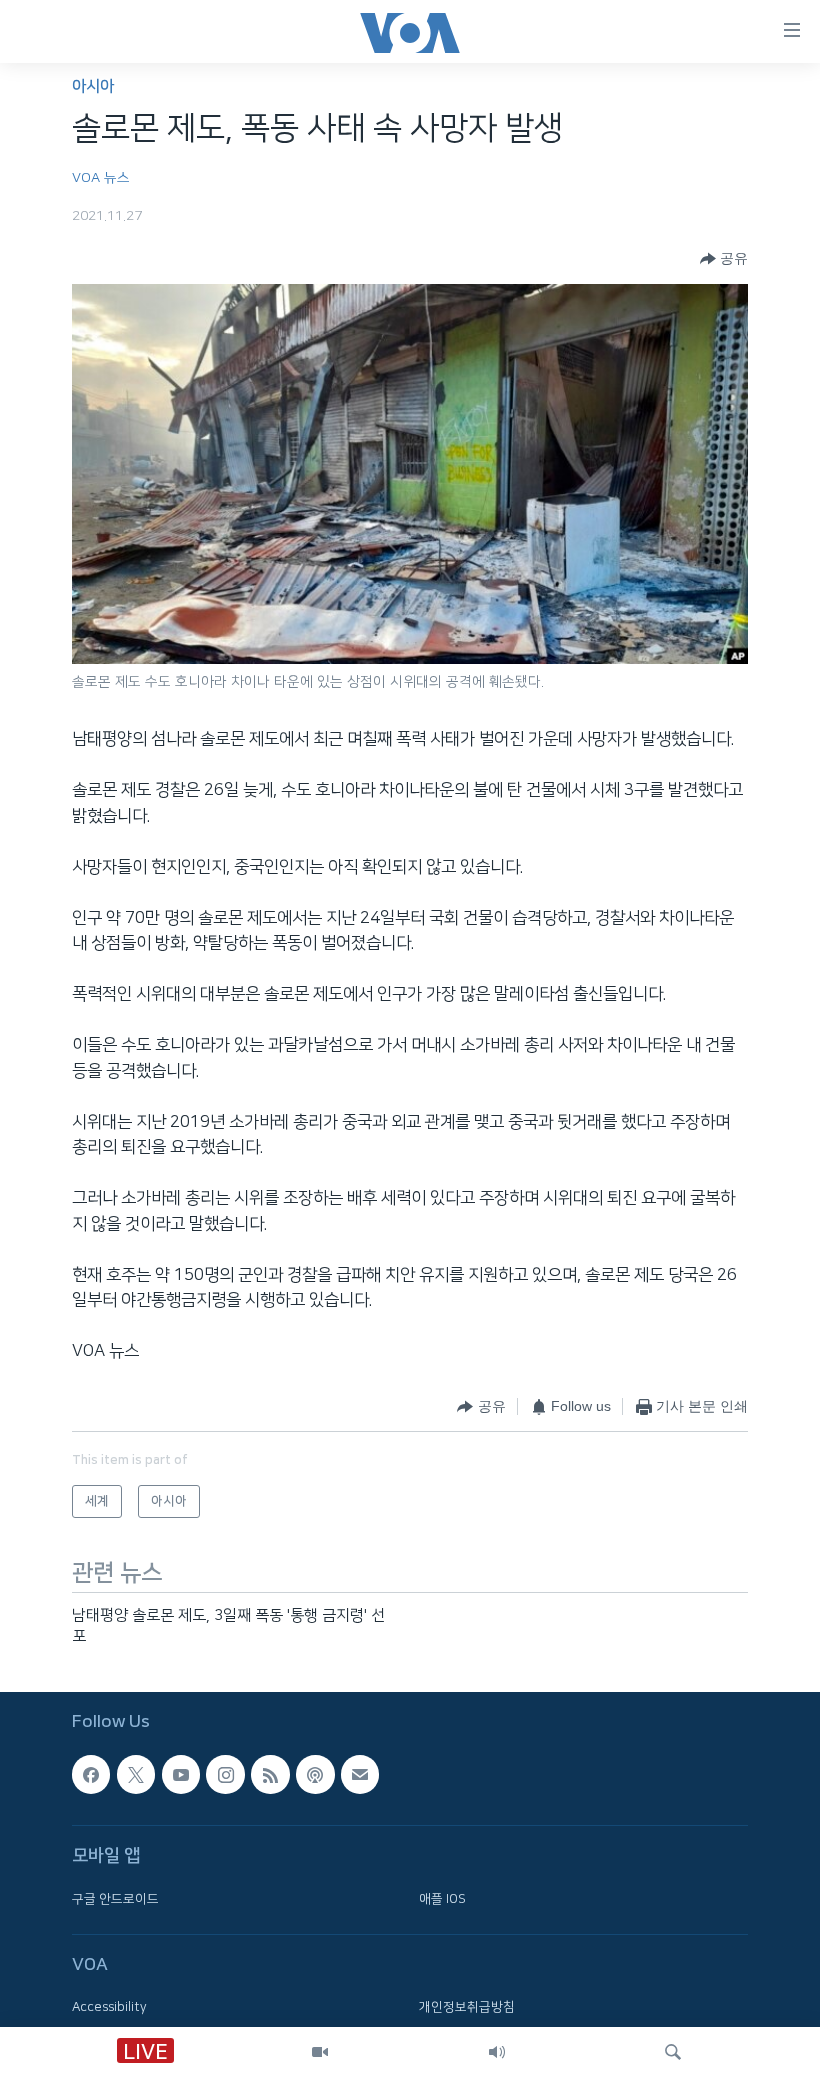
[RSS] (270, 1775)
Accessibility (109, 2008)
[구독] (360, 1775)
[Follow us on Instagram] (225, 1775)
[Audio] (497, 2052)
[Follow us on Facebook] (91, 1775)
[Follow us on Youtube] (181, 1775)
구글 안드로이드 (115, 1899)
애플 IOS (442, 1899)
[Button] (724, 259)
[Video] (320, 2052)
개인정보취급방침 (467, 2008)
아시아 (93, 86)
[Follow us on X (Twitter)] (136, 1775)
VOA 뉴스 (101, 178)
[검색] (673, 2052)
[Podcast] (315, 1775)
